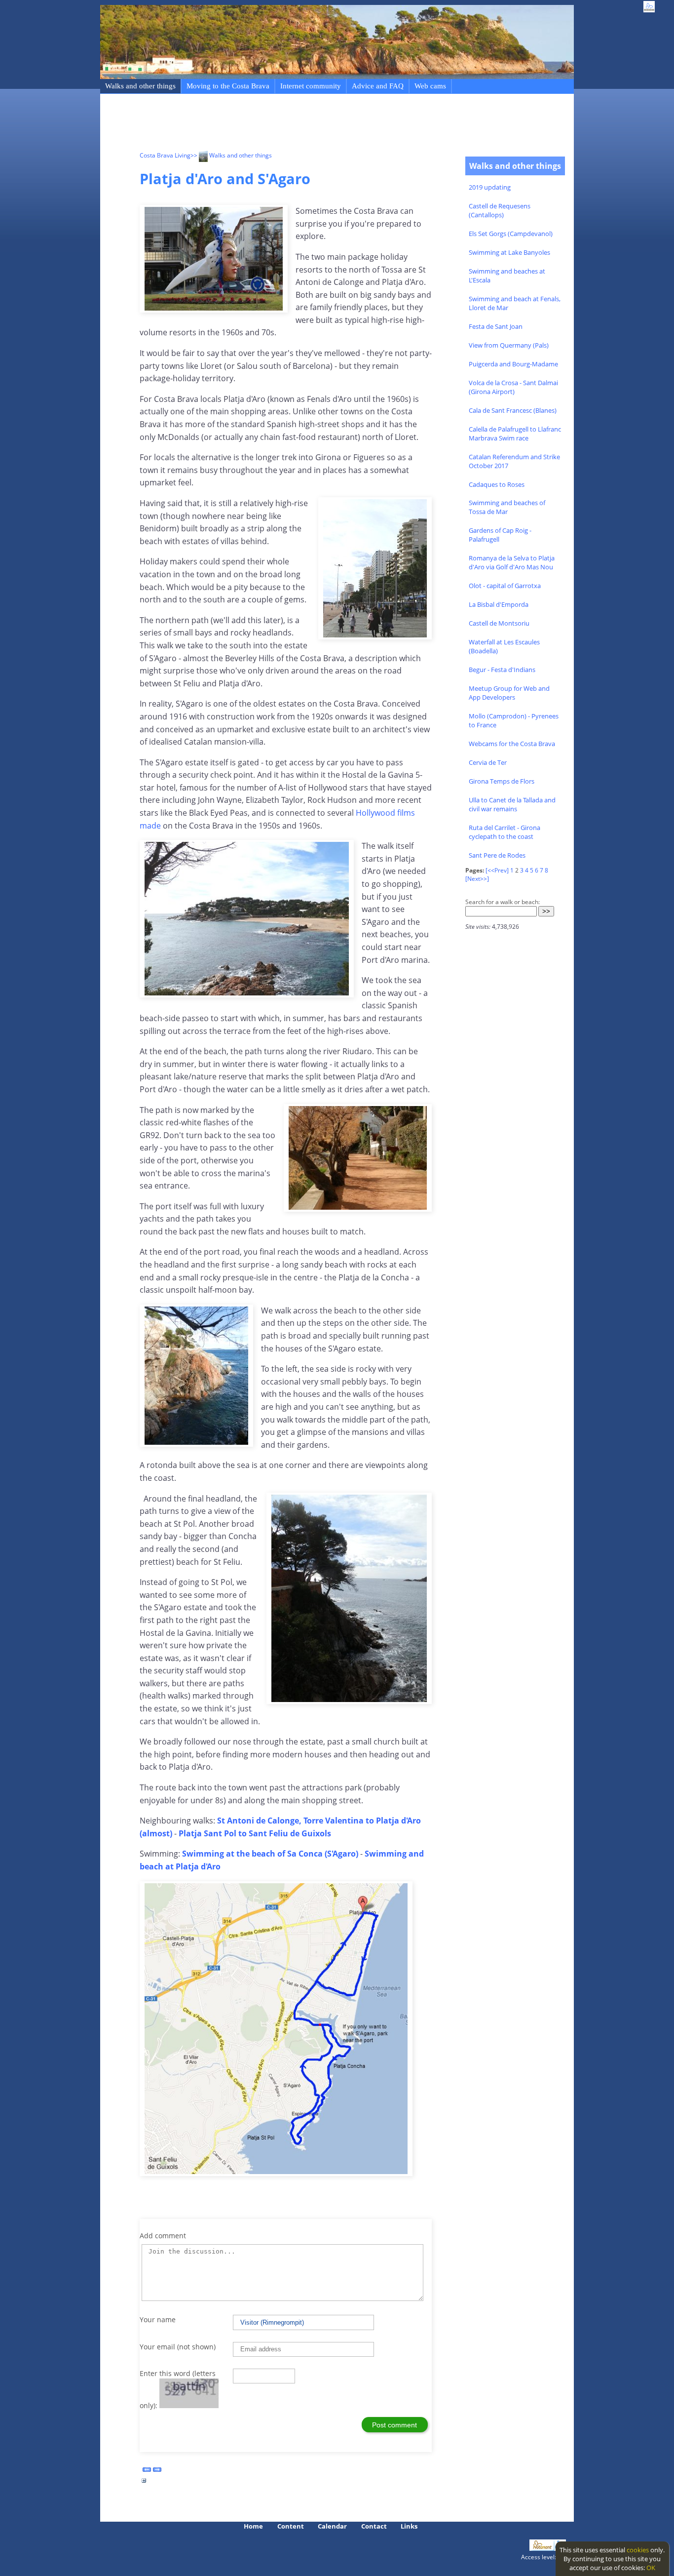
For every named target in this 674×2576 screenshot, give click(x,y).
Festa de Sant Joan (496, 326)
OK (651, 2568)
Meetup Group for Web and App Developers (509, 693)
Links (409, 2526)
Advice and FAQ (378, 86)
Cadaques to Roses (497, 484)
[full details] (144, 2483)
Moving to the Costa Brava (228, 86)
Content (291, 2526)
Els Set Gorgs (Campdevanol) (511, 234)
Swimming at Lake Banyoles (509, 252)
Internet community (311, 86)
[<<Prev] (497, 870)
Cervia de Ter (488, 762)
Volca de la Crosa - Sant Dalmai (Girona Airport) (513, 387)
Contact (374, 2526)
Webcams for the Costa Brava (512, 744)
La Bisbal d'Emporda (499, 604)
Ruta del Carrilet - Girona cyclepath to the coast (505, 832)
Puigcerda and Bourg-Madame (513, 364)
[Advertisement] (319, 124)
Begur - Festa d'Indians (502, 670)
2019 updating (490, 187)
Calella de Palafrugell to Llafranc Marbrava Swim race (515, 434)
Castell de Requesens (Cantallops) (500, 210)
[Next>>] (477, 879)
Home (253, 2526)
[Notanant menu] (542, 2548)
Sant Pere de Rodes (497, 855)
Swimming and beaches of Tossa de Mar (507, 507)
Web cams (430, 86)
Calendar (332, 2526)
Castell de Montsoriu (499, 623)
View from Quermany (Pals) (509, 345)
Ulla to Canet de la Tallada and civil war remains (512, 804)
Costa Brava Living (165, 155)
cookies (638, 2550)
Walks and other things (140, 86)
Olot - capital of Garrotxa (505, 586)
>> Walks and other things (231, 155)
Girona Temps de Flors (502, 781)
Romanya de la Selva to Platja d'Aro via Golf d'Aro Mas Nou (512, 562)
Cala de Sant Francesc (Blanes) (513, 410)
